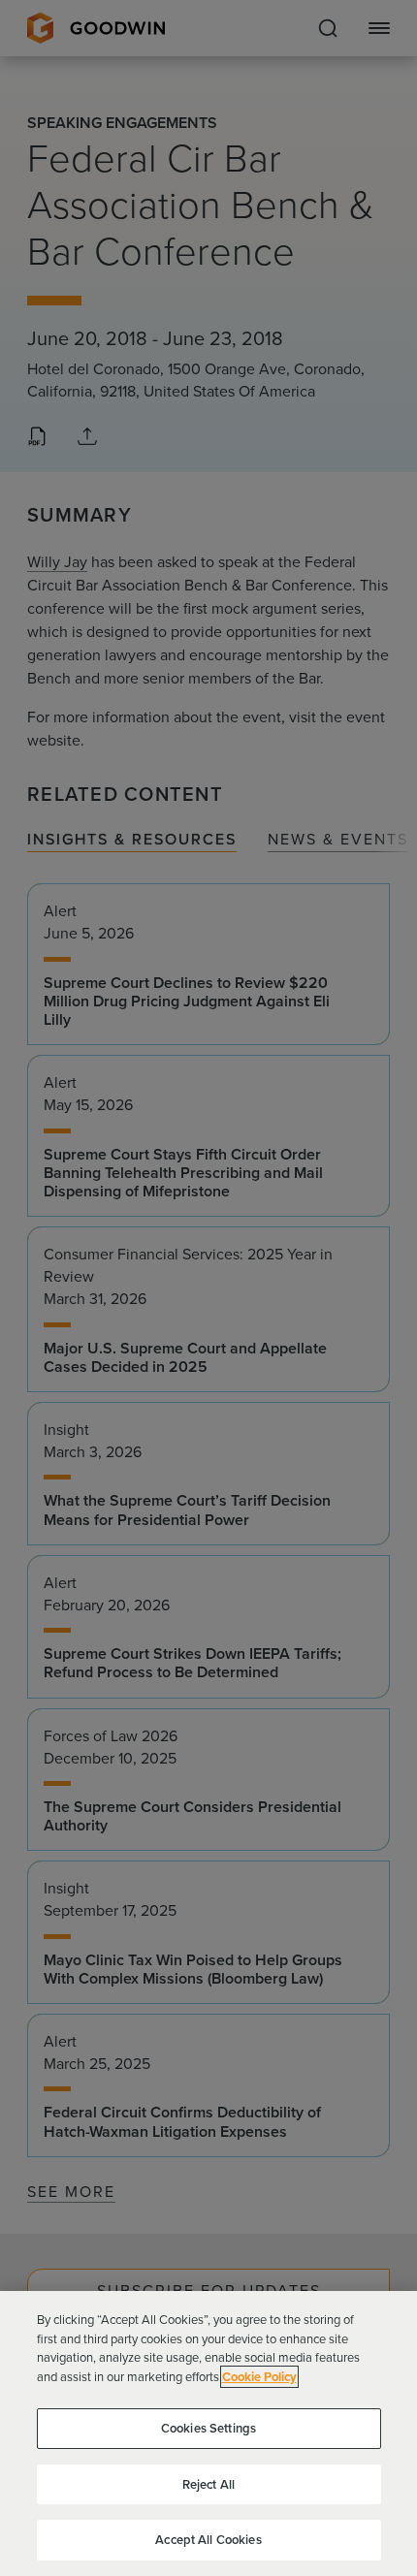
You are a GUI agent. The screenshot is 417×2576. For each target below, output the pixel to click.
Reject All (208, 2484)
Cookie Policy (259, 2377)
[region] (208, 2433)
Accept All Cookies (208, 2540)
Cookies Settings (208, 2428)
